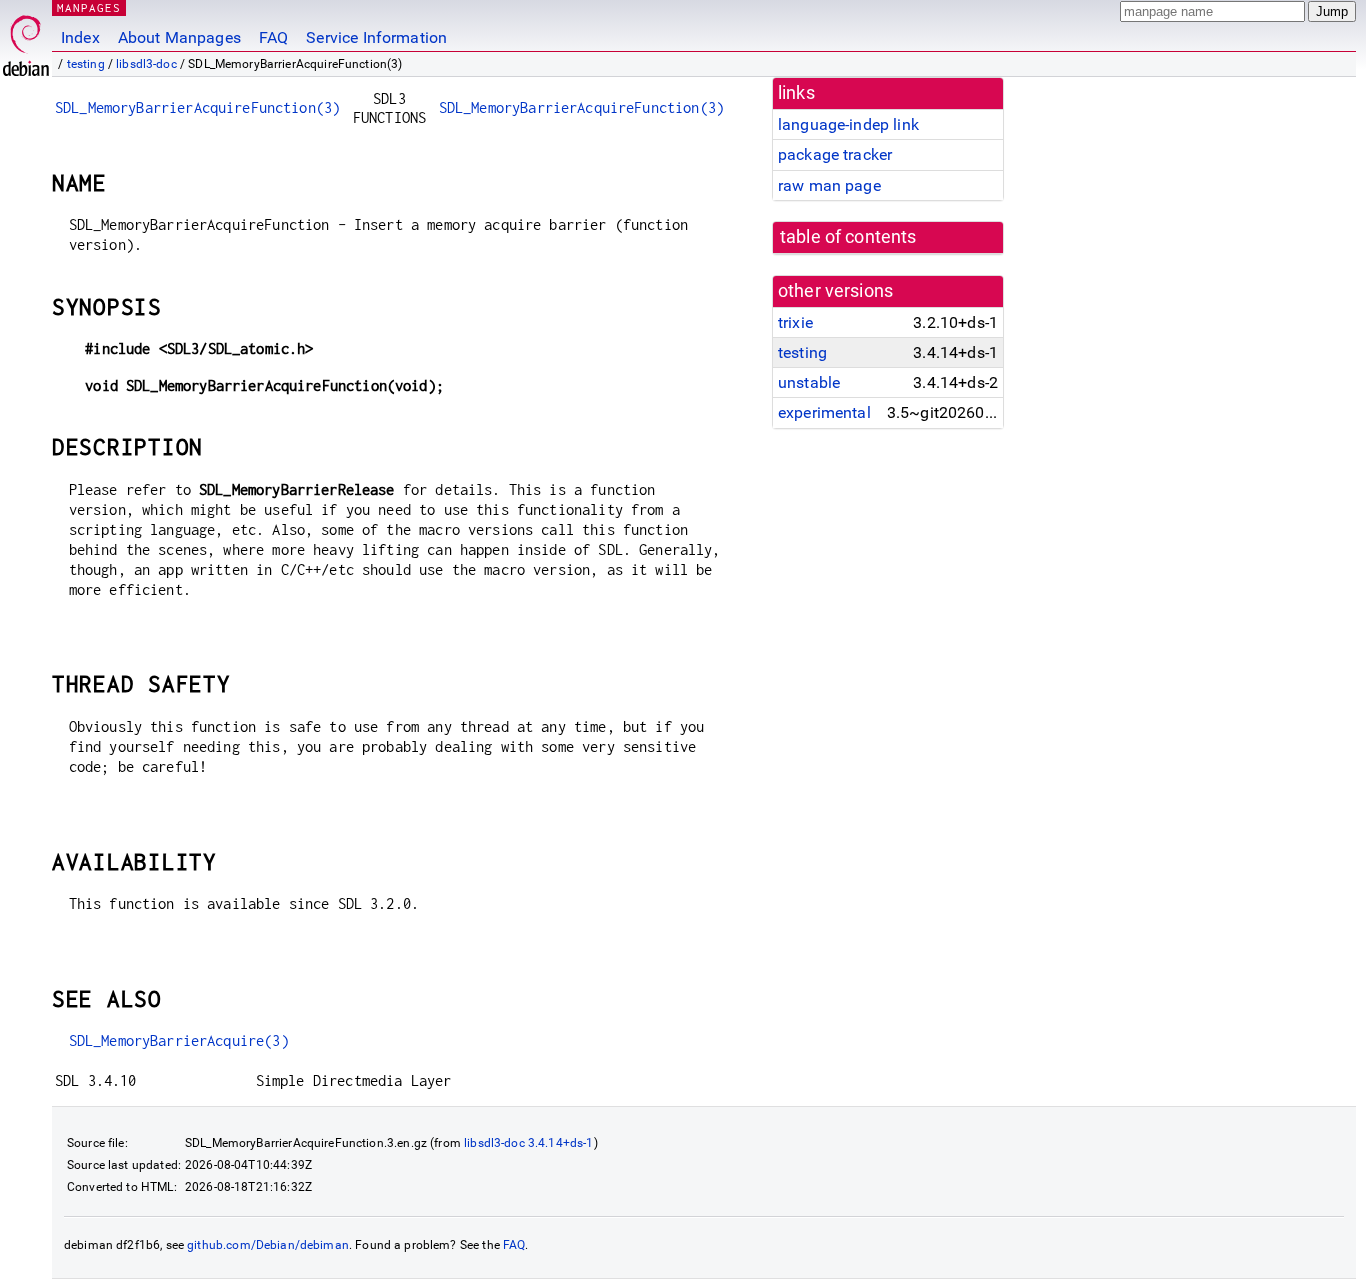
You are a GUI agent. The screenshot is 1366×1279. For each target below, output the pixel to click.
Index (80, 37)
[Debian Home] (26, 40)
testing (86, 64)
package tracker (835, 154)
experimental (824, 412)
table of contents (848, 237)
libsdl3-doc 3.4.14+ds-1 (528, 1143)
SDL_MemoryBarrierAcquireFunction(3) (197, 107)
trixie (795, 322)
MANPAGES (89, 7)
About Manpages (179, 37)
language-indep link (848, 124)
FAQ (273, 37)
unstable (809, 382)
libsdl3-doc (146, 64)
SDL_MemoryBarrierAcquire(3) (179, 1040)
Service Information (376, 37)
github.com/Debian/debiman (268, 1245)
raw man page (829, 185)
